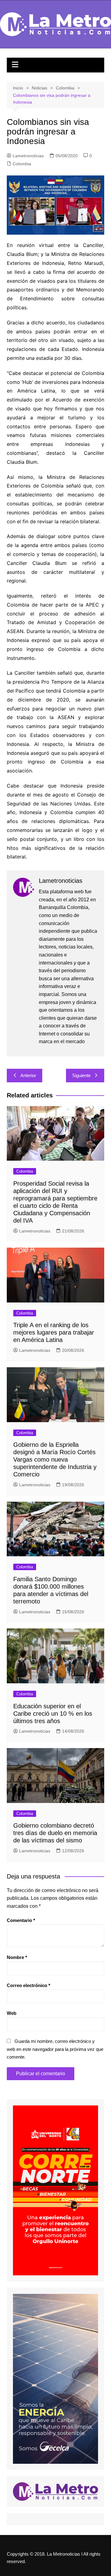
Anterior (28, 1075)
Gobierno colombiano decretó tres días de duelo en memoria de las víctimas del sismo (55, 1833)
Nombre (17, 1957)
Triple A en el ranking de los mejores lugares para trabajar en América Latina (54, 1332)
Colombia (22, 164)
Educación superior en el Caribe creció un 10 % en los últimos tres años (53, 1714)
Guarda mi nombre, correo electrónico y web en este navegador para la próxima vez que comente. (55, 2049)
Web (12, 2013)
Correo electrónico (29, 1985)
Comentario (21, 1920)
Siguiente (81, 1075)
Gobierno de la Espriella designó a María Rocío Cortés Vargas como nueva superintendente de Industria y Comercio (55, 1459)
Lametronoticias (28, 156)
